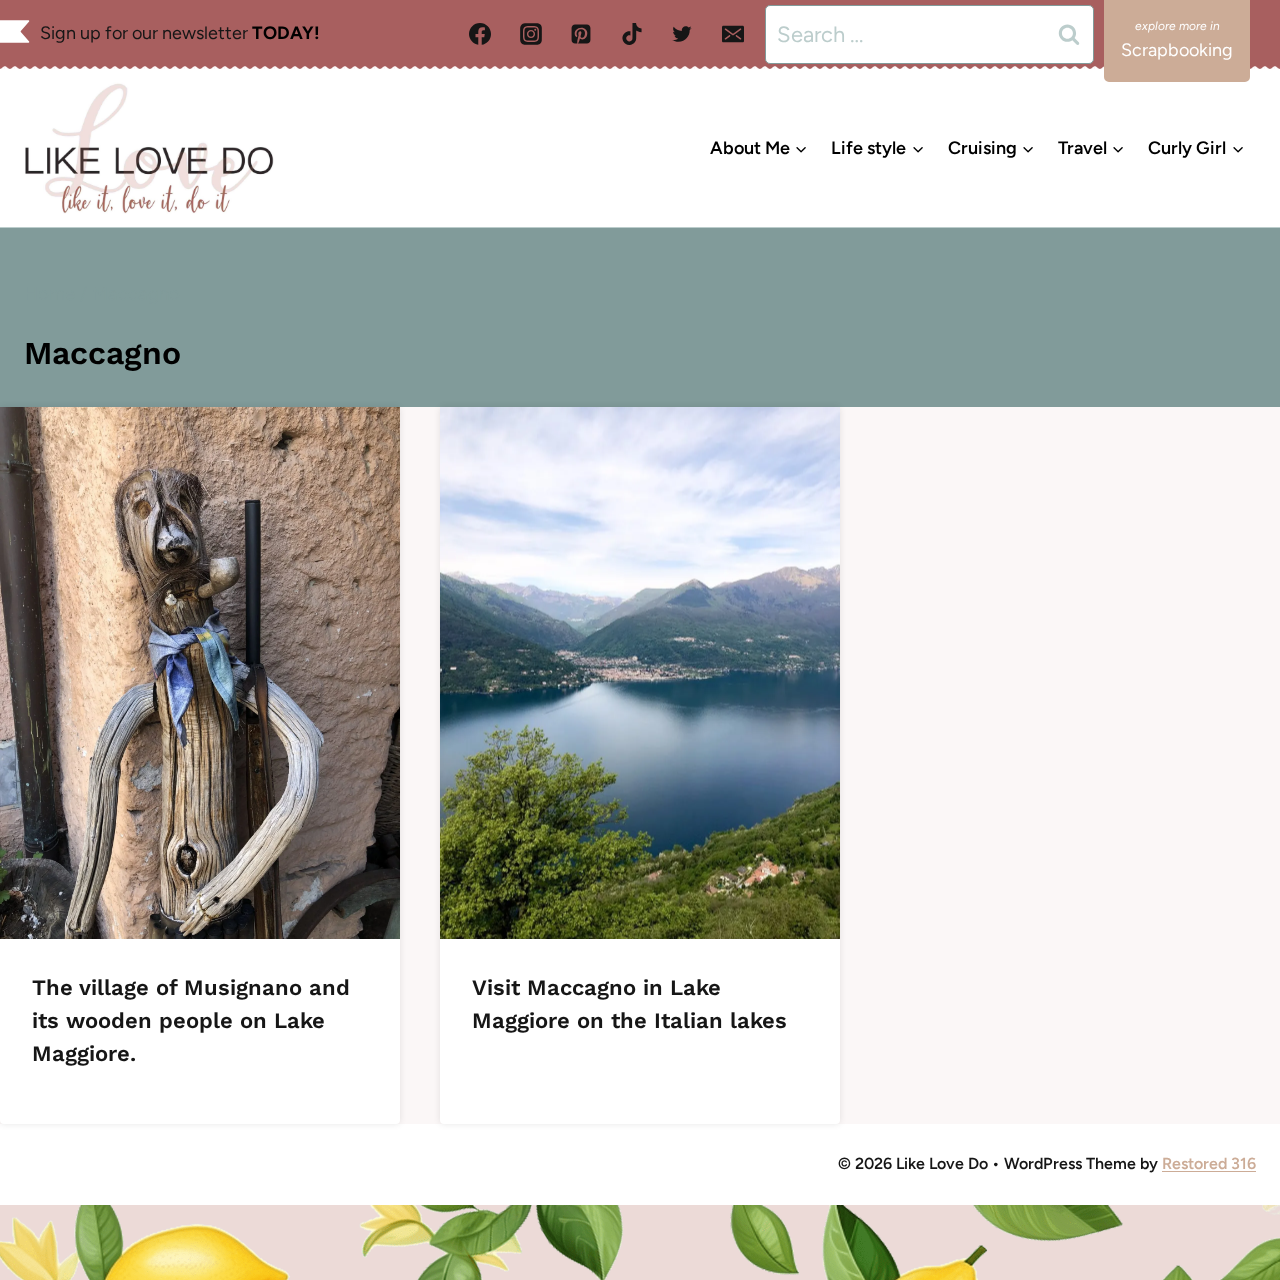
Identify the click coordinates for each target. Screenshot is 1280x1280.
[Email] (733, 34)
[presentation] (200, 673)
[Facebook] (480, 34)
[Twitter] (682, 34)
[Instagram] (531, 34)
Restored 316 (1209, 1163)
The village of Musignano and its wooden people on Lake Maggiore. (191, 1020)
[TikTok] (632, 34)
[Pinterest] (581, 34)
